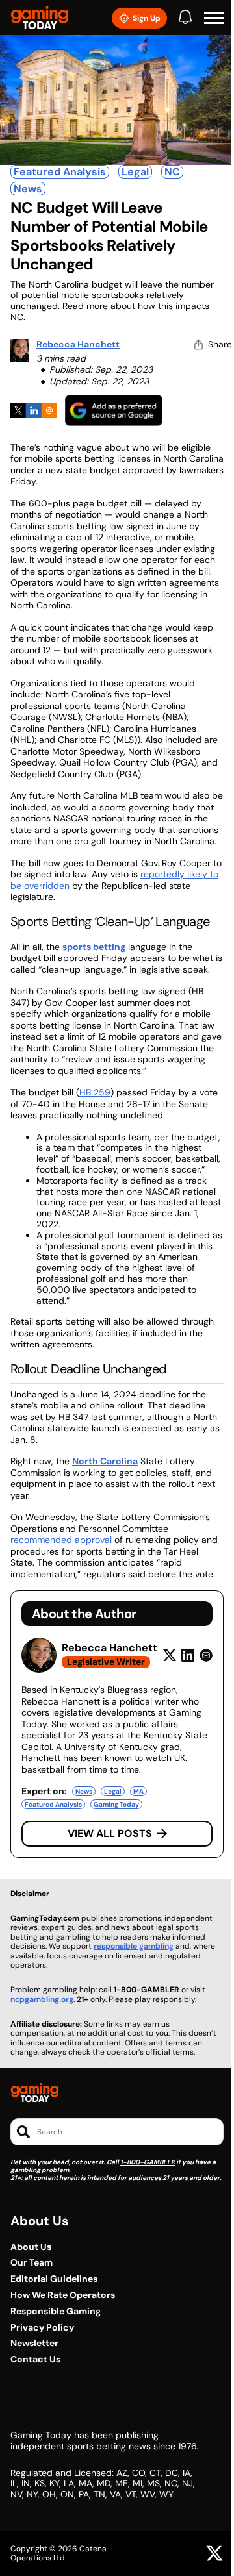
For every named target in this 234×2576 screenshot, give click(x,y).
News (28, 189)
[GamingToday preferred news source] (114, 410)
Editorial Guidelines (54, 2279)
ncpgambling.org (42, 1999)
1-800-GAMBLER (148, 2162)
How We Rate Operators (63, 2295)
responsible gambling (134, 1946)
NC (172, 172)
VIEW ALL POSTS (110, 1833)
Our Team (32, 2263)
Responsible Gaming (56, 2311)
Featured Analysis (60, 172)
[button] (214, 18)
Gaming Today (116, 1804)
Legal (135, 172)
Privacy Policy (42, 2328)
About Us (31, 2247)
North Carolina (105, 1461)
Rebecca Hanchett (78, 344)
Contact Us (35, 2359)
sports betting (94, 947)
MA (138, 1791)
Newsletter (34, 2343)
